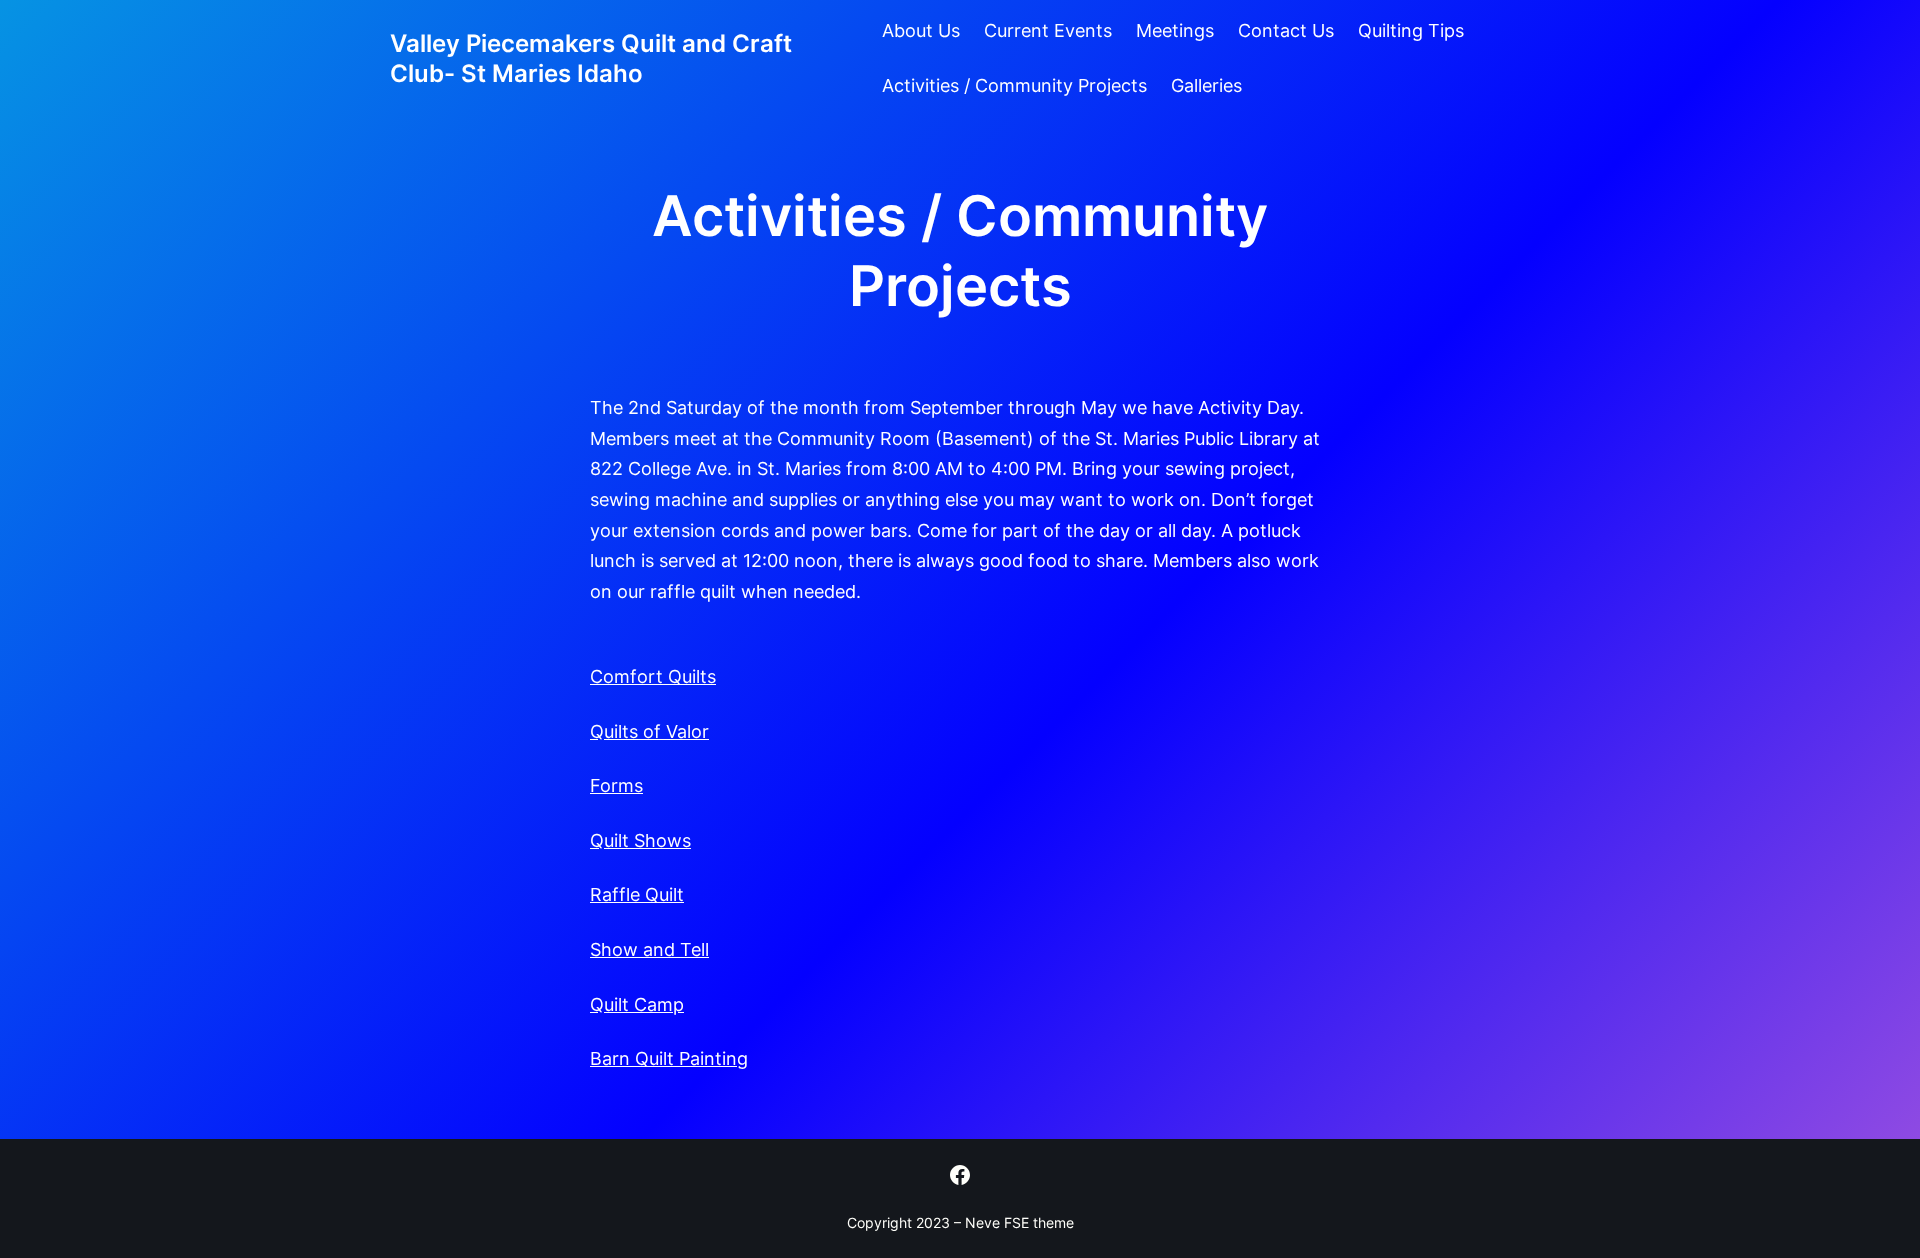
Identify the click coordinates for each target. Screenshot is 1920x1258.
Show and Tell (649, 949)
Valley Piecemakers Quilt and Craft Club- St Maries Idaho (591, 58)
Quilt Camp (637, 1004)
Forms (616, 785)
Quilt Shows (640, 840)
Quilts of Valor (649, 731)
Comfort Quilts (653, 676)
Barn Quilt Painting (669, 1058)
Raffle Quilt (637, 894)
